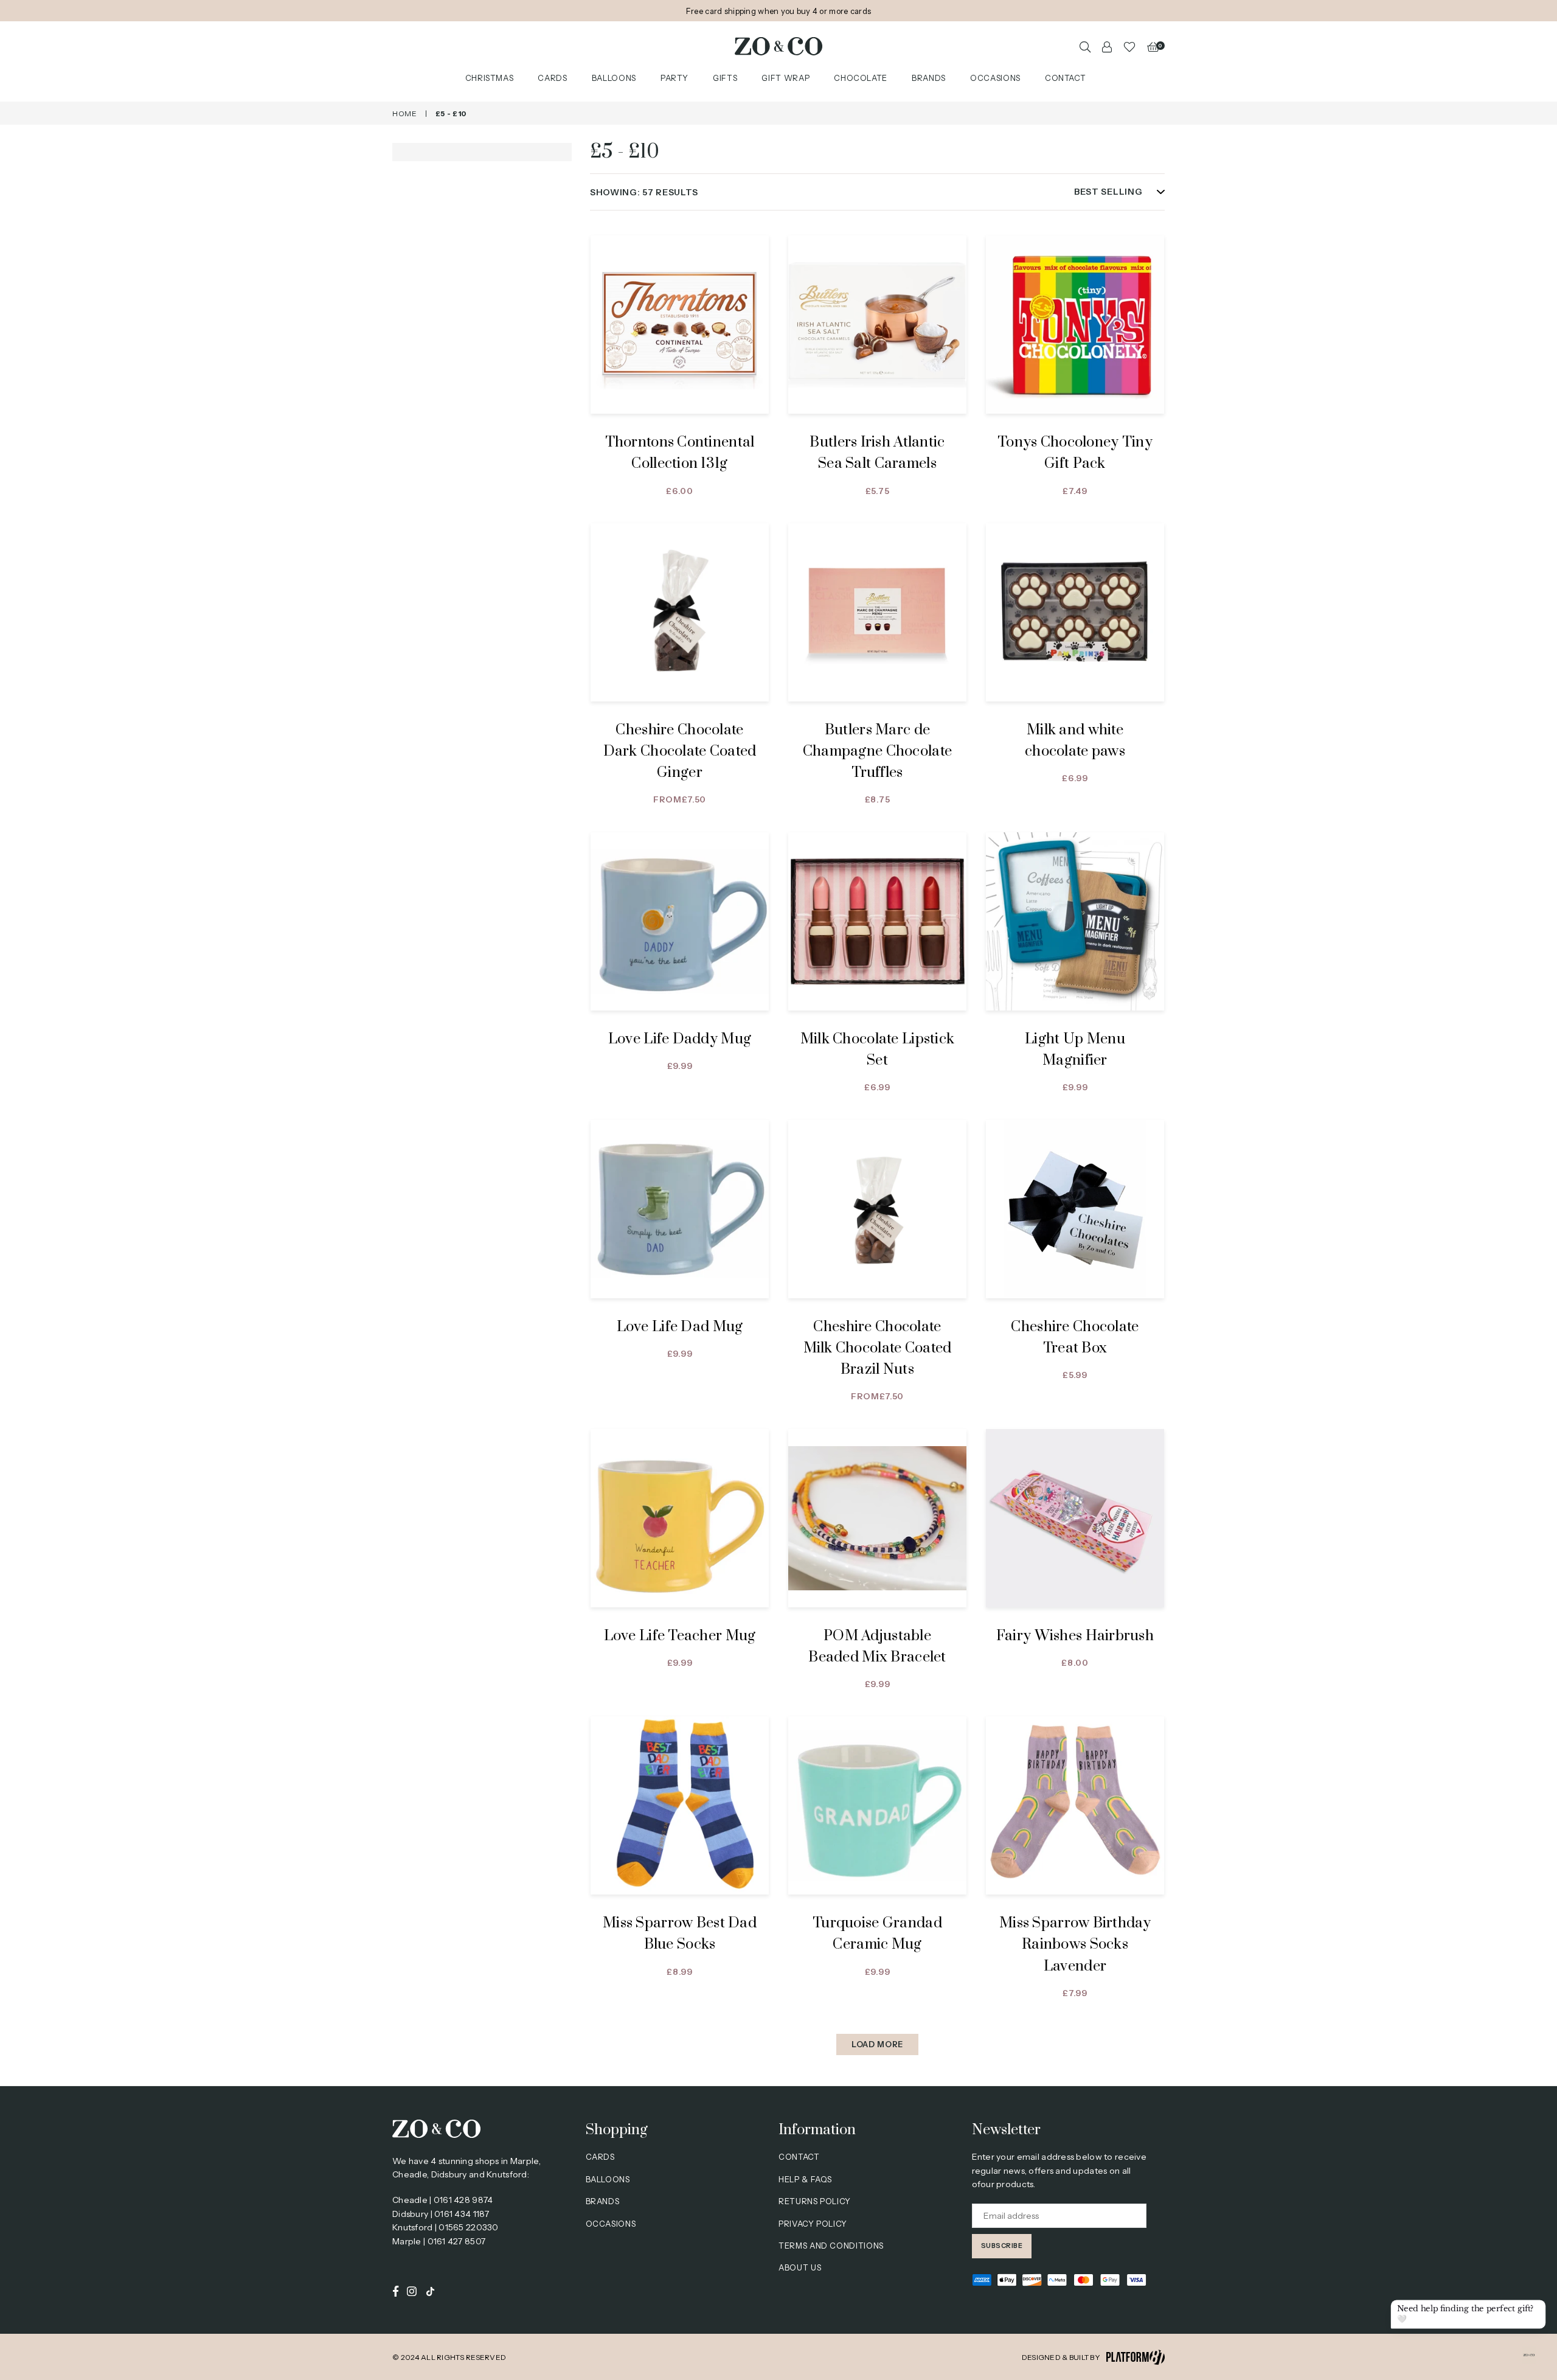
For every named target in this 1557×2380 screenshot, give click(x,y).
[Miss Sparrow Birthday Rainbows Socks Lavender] (1075, 1805)
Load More (877, 2044)
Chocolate (861, 78)
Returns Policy (815, 2201)
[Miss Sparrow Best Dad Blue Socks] (680, 1805)
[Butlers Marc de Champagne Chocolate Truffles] (877, 612)
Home (405, 113)
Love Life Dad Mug (680, 1327)
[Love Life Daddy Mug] (680, 921)
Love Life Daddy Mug (680, 1039)
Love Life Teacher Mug (680, 1636)
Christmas (490, 78)
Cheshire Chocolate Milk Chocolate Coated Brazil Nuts (878, 1348)
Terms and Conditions (831, 2246)
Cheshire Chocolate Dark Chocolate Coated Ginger (680, 751)
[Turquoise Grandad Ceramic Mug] (877, 1805)
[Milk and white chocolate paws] (1075, 612)
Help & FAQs (805, 2179)
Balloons (614, 78)
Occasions (995, 78)
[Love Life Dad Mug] (680, 1209)
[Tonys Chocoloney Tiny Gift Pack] (1075, 325)
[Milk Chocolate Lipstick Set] (877, 921)
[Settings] (1107, 46)
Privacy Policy (813, 2224)
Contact (1066, 78)
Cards (552, 78)
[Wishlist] (1129, 46)
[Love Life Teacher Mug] (680, 1518)
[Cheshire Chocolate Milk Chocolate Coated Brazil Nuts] (877, 1209)
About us (800, 2267)
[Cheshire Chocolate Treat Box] (1075, 1209)
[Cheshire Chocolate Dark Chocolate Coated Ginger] (680, 612)
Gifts (725, 78)
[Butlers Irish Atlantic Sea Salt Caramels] (877, 325)
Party (674, 78)
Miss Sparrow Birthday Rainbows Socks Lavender (1075, 1944)
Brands (929, 78)
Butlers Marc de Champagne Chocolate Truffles (877, 751)
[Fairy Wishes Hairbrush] (1075, 1518)
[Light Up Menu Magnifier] (1075, 921)
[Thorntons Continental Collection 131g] (680, 325)
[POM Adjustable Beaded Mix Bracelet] (877, 1518)
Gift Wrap (785, 78)
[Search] (1085, 46)
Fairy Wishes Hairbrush (1075, 1636)
